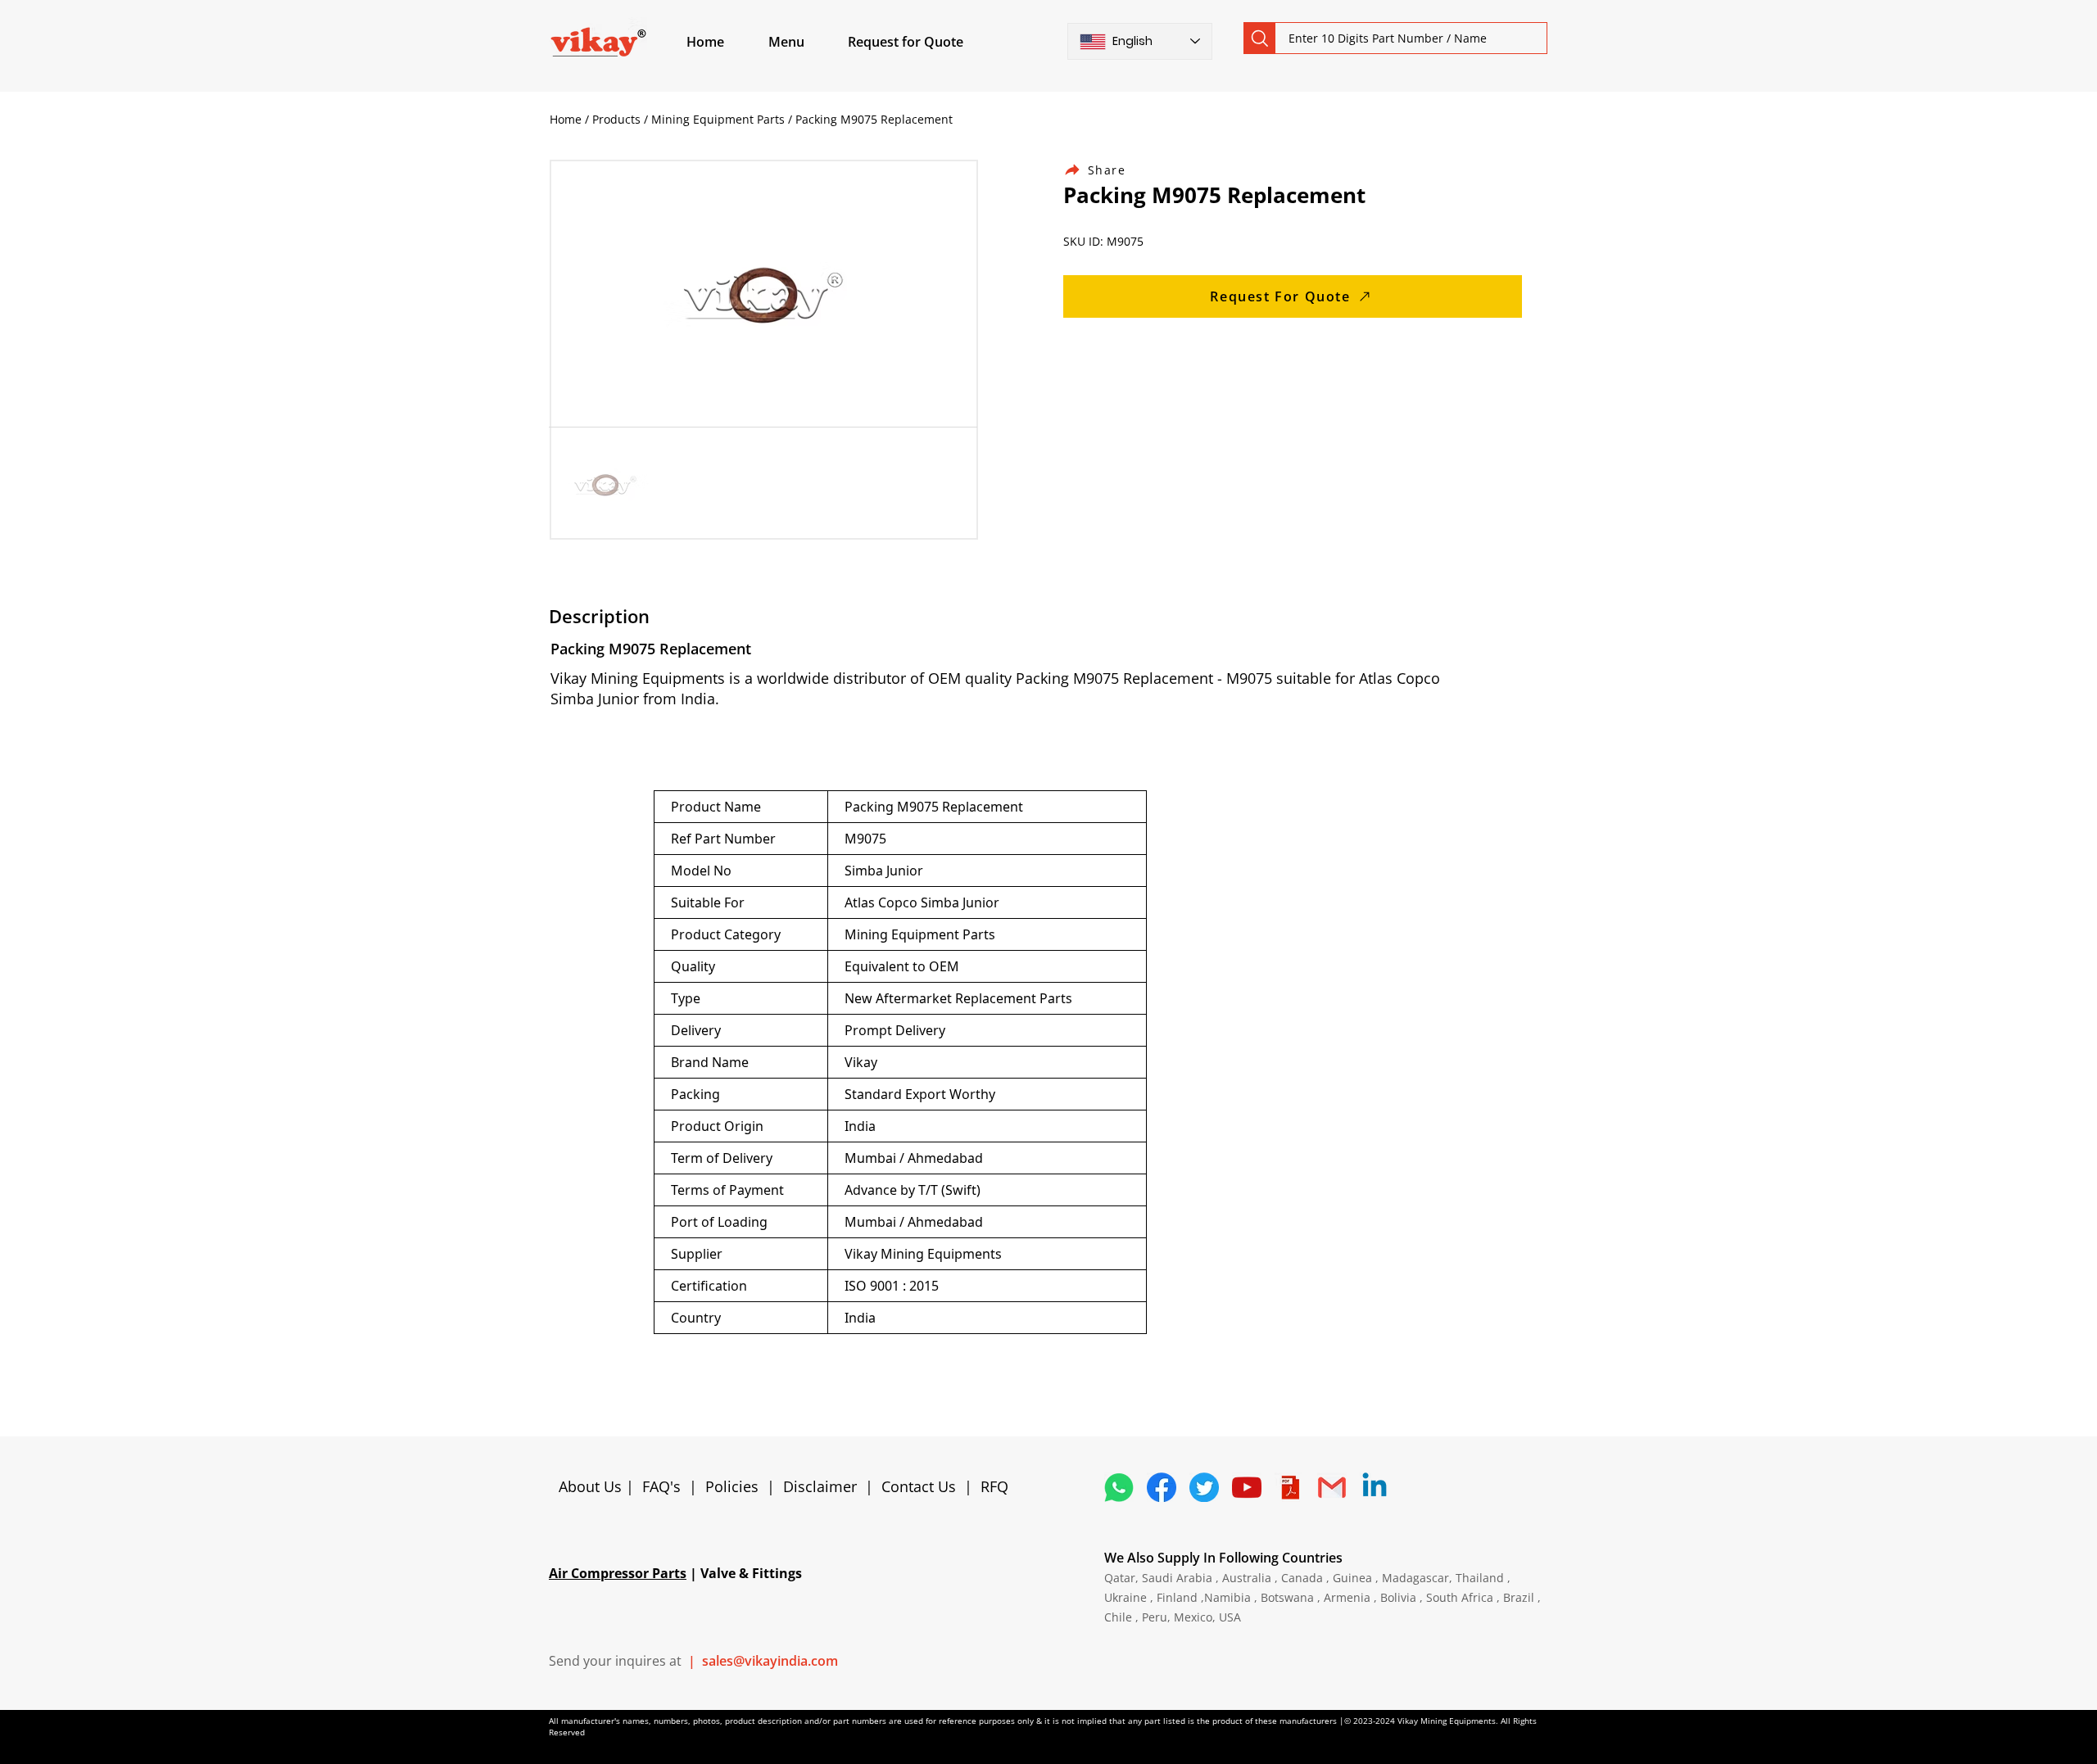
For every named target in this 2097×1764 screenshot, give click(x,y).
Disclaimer (824, 1486)
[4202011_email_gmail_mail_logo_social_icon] (1332, 1487)
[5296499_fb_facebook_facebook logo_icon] (1162, 1487)
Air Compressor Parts (618, 1573)
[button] (805, 42)
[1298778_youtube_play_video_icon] (1247, 1487)
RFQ (994, 1486)
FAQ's (661, 1486)
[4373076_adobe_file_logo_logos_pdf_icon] (1289, 1487)
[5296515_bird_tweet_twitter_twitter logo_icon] (1204, 1487)
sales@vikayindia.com (770, 1661)
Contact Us (919, 1486)
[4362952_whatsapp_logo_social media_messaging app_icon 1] (1119, 1487)
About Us (592, 1486)
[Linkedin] (1375, 1487)
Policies (732, 1486)
